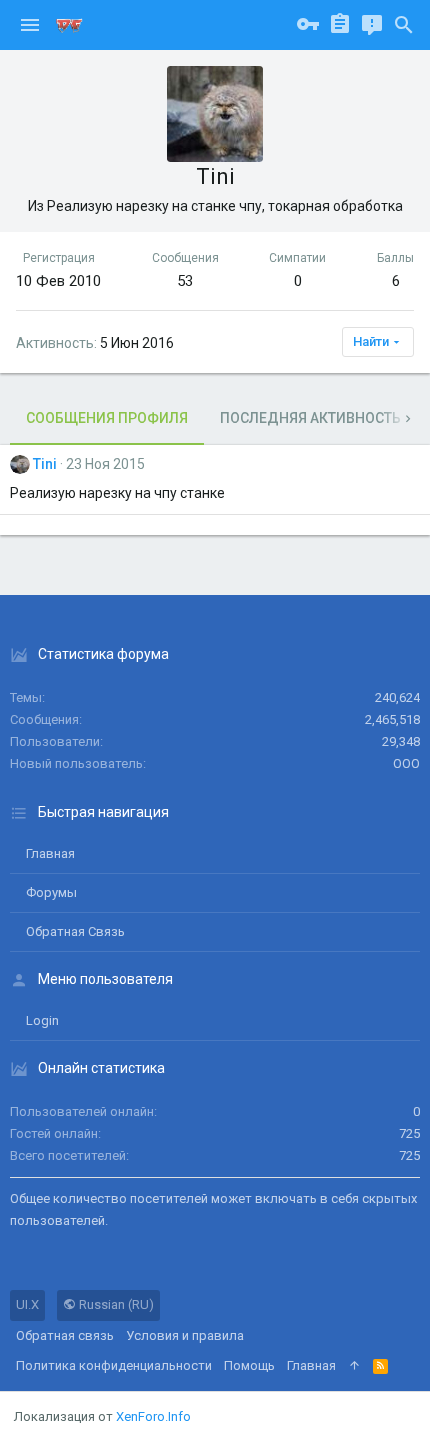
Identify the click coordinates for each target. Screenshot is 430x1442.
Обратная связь (75, 931)
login (42, 1020)
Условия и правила (185, 1335)
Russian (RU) (115, 1304)
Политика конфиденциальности (114, 1365)
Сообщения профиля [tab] (107, 418)
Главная (50, 853)
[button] (30, 25)
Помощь (249, 1365)
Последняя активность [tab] (310, 418)
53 (185, 281)
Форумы (51, 892)
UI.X (27, 1304)
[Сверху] (354, 1366)
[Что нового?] (372, 25)
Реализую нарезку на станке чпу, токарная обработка (225, 206)
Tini (45, 464)
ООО (406, 763)
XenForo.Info (153, 1416)
